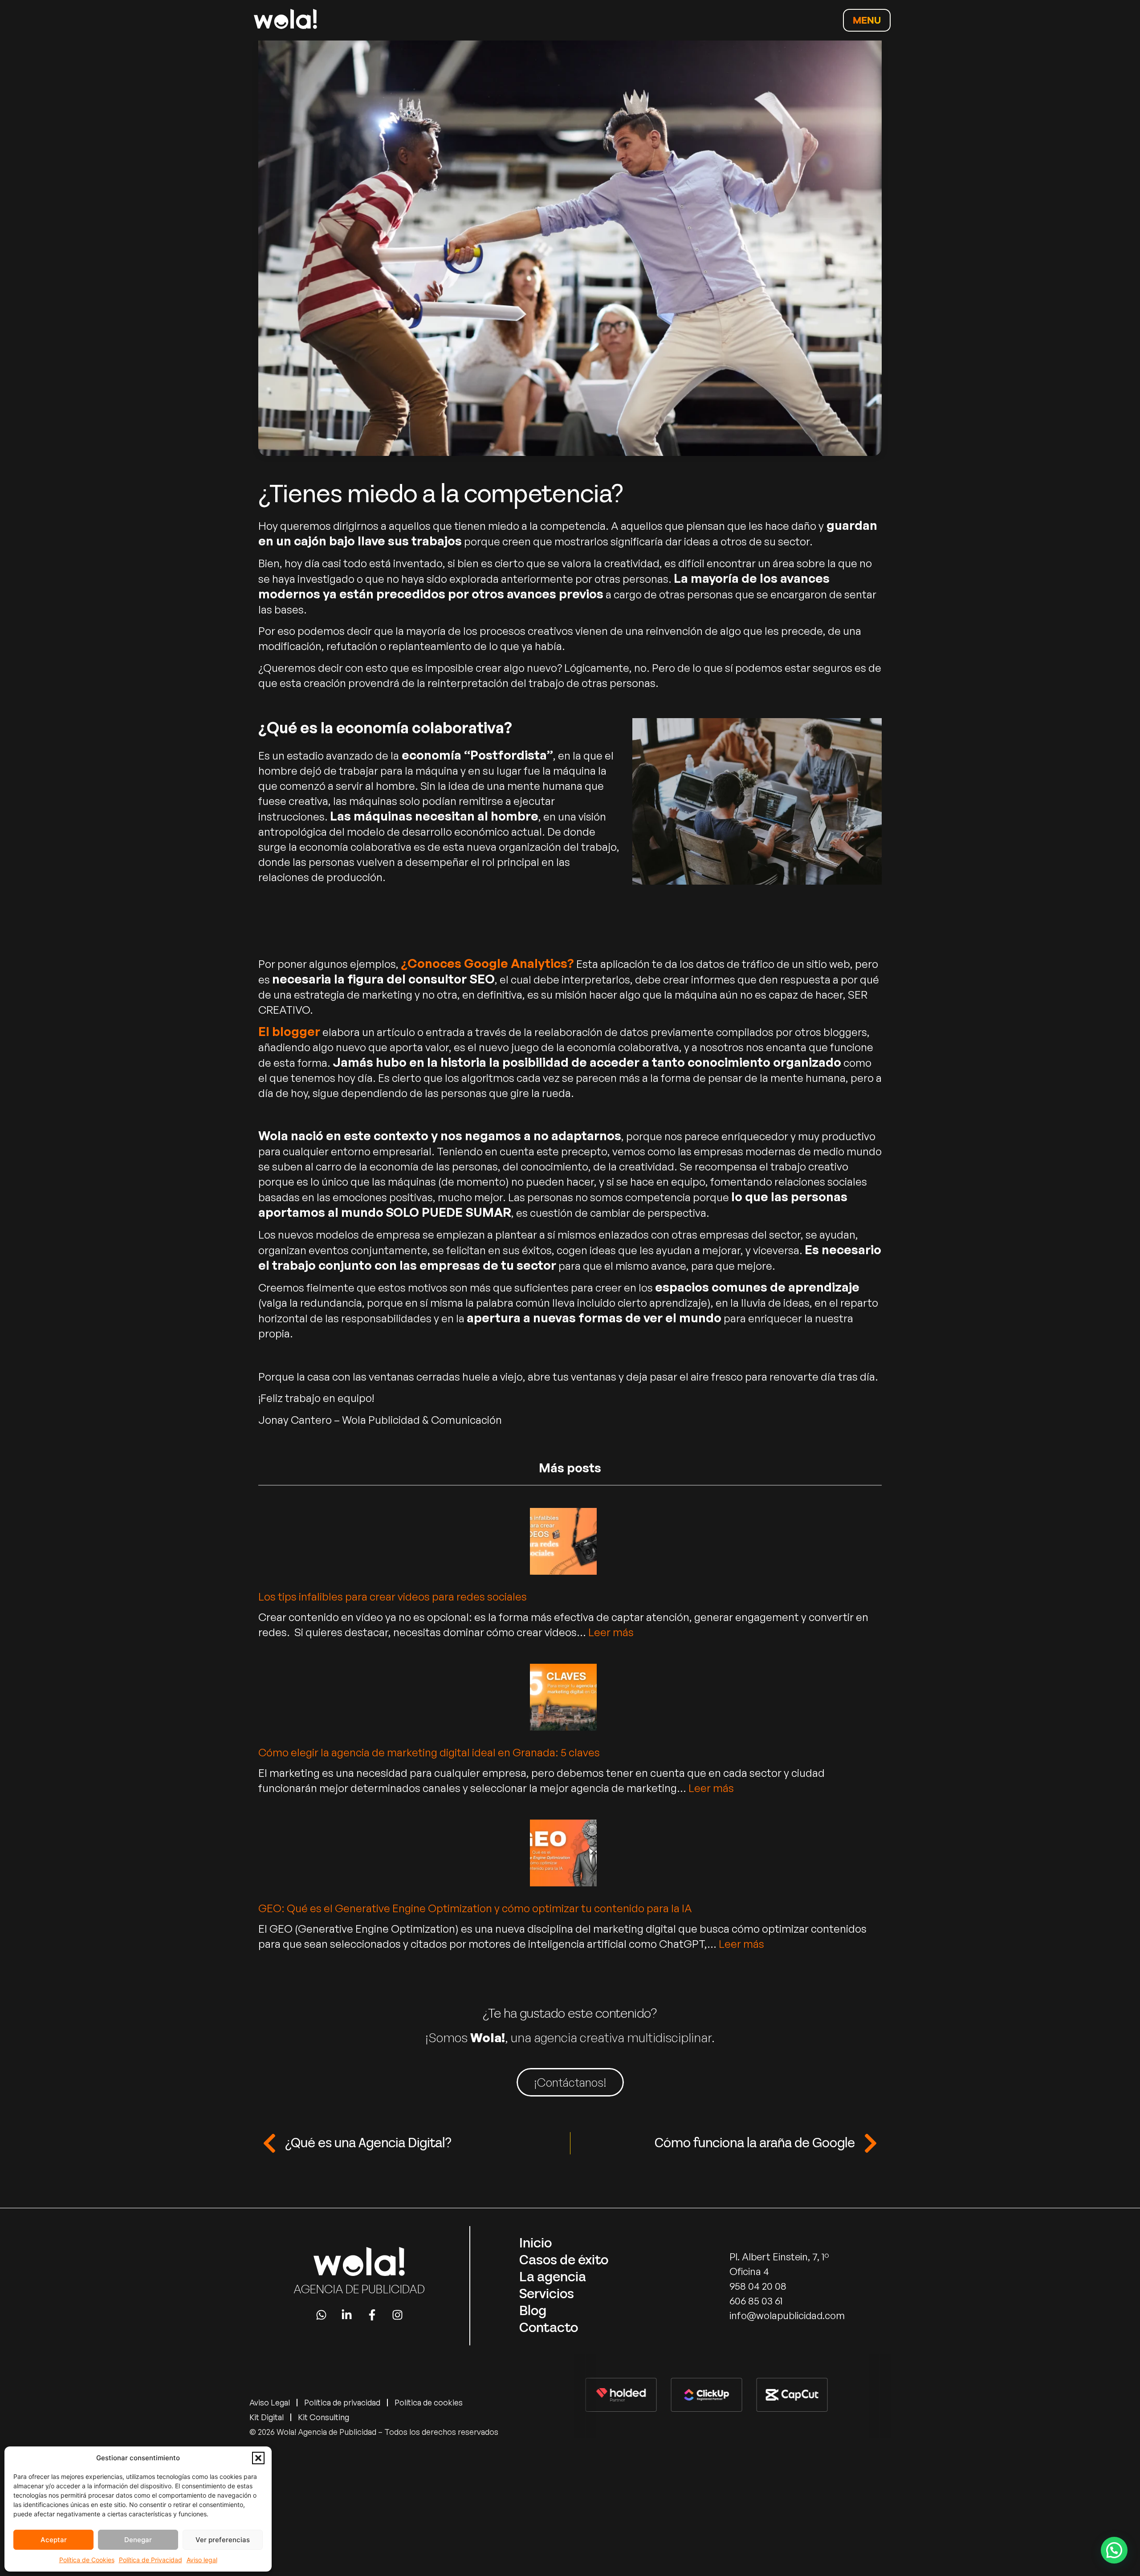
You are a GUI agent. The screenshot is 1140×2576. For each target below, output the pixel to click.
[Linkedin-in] (347, 2315)
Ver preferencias (223, 2540)
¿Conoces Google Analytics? (487, 963)
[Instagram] (397, 2315)
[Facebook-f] (372, 2315)
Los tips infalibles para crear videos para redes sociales (393, 1597)
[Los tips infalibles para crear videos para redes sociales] (563, 1543)
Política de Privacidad (151, 2560)
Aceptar (54, 2540)
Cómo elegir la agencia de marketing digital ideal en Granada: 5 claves (429, 1752)
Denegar (138, 2540)
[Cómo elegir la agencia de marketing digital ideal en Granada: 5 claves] (563, 1699)
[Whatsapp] (321, 2315)
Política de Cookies (87, 2560)
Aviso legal (202, 2560)
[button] (258, 2458)
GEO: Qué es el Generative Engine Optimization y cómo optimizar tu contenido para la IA (475, 1908)
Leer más (611, 1632)
